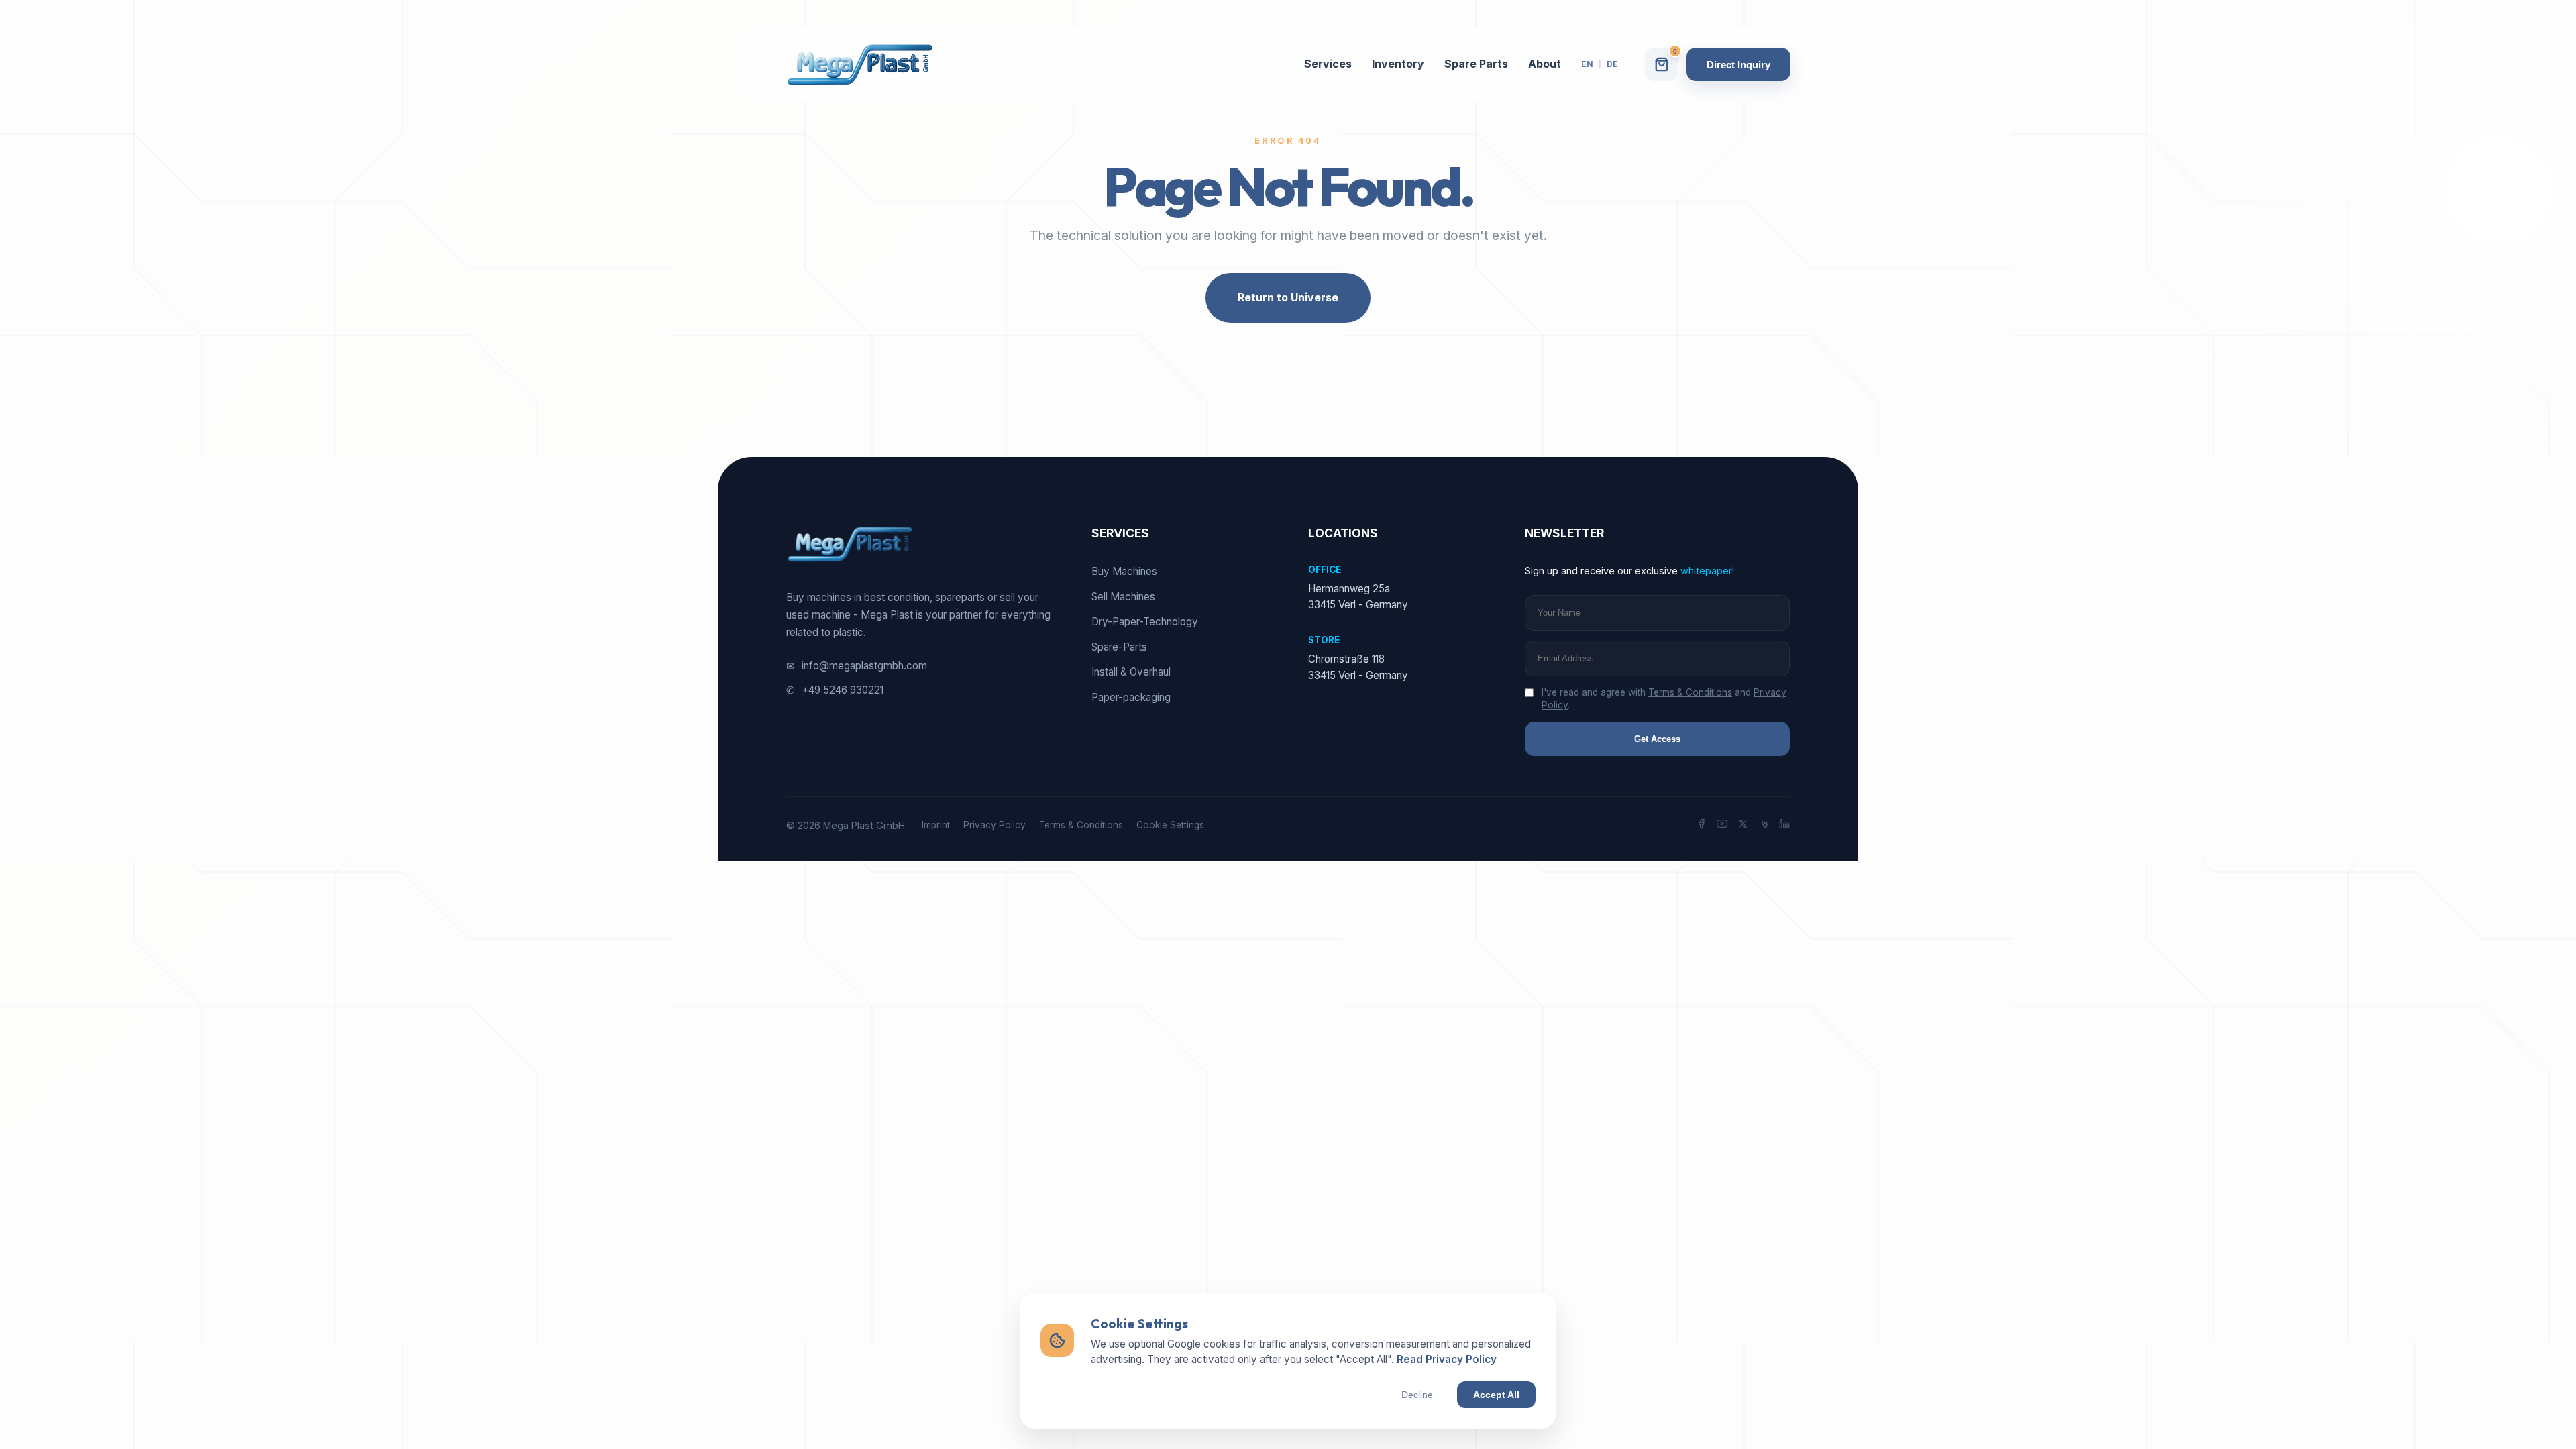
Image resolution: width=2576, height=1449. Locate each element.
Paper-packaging (1131, 697)
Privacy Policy (995, 825)
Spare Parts (1476, 64)
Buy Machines (1124, 571)
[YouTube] (1722, 826)
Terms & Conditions (1690, 692)
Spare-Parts (1119, 647)
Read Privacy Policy (1447, 1359)
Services (1328, 64)
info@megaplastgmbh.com (857, 666)
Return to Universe (1288, 297)
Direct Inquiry (1738, 65)
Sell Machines (1123, 597)
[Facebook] (1701, 826)
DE (1612, 64)
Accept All (1496, 1395)
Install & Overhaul (1131, 672)
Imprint (936, 825)
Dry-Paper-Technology (1145, 622)
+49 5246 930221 (835, 690)
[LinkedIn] (1784, 826)
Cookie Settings (1170, 825)
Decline (1417, 1395)
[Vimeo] (1764, 826)
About (1545, 64)
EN (1587, 64)
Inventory (1398, 64)
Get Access (1657, 739)
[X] (1743, 826)
